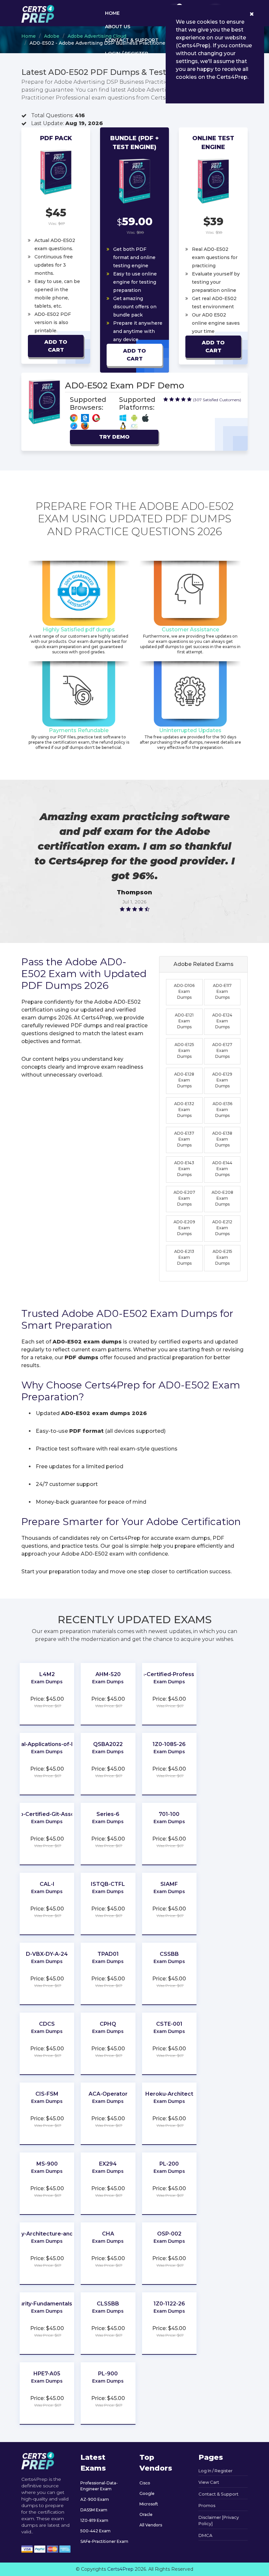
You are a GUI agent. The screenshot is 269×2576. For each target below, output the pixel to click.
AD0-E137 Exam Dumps (184, 1139)
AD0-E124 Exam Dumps (222, 1021)
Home (112, 13)
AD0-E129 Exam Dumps (222, 1080)
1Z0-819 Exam (94, 2520)
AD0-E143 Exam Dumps (184, 1169)
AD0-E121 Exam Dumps (184, 1021)
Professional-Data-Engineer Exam (99, 2486)
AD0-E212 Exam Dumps (222, 1228)
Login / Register (127, 54)
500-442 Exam (95, 2531)
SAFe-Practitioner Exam (104, 2541)
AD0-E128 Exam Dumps (184, 1080)
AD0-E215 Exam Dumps (222, 1257)
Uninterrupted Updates (190, 730)
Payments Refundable (79, 730)
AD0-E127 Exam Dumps (222, 1050)
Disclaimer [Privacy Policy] (219, 2521)
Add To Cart (56, 346)
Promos (207, 2505)
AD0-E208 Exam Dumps (222, 1198)
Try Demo (114, 437)
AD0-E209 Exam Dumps (184, 1228)
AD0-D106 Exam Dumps (184, 991)
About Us (118, 27)
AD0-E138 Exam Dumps (222, 1139)
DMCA (205, 2535)
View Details (47, 1688)
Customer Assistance (190, 630)
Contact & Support (132, 40)
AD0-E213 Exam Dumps (184, 1257)
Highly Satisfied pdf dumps (79, 630)
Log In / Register (216, 2471)
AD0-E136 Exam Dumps (222, 1110)
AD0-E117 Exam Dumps (222, 991)
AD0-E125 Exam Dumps (184, 1050)
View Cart (209, 2482)
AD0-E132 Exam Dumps (184, 1110)
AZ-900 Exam (95, 2499)
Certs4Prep (120, 2569)
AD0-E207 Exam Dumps (184, 1198)
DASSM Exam (94, 2510)
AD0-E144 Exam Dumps (222, 1169)
